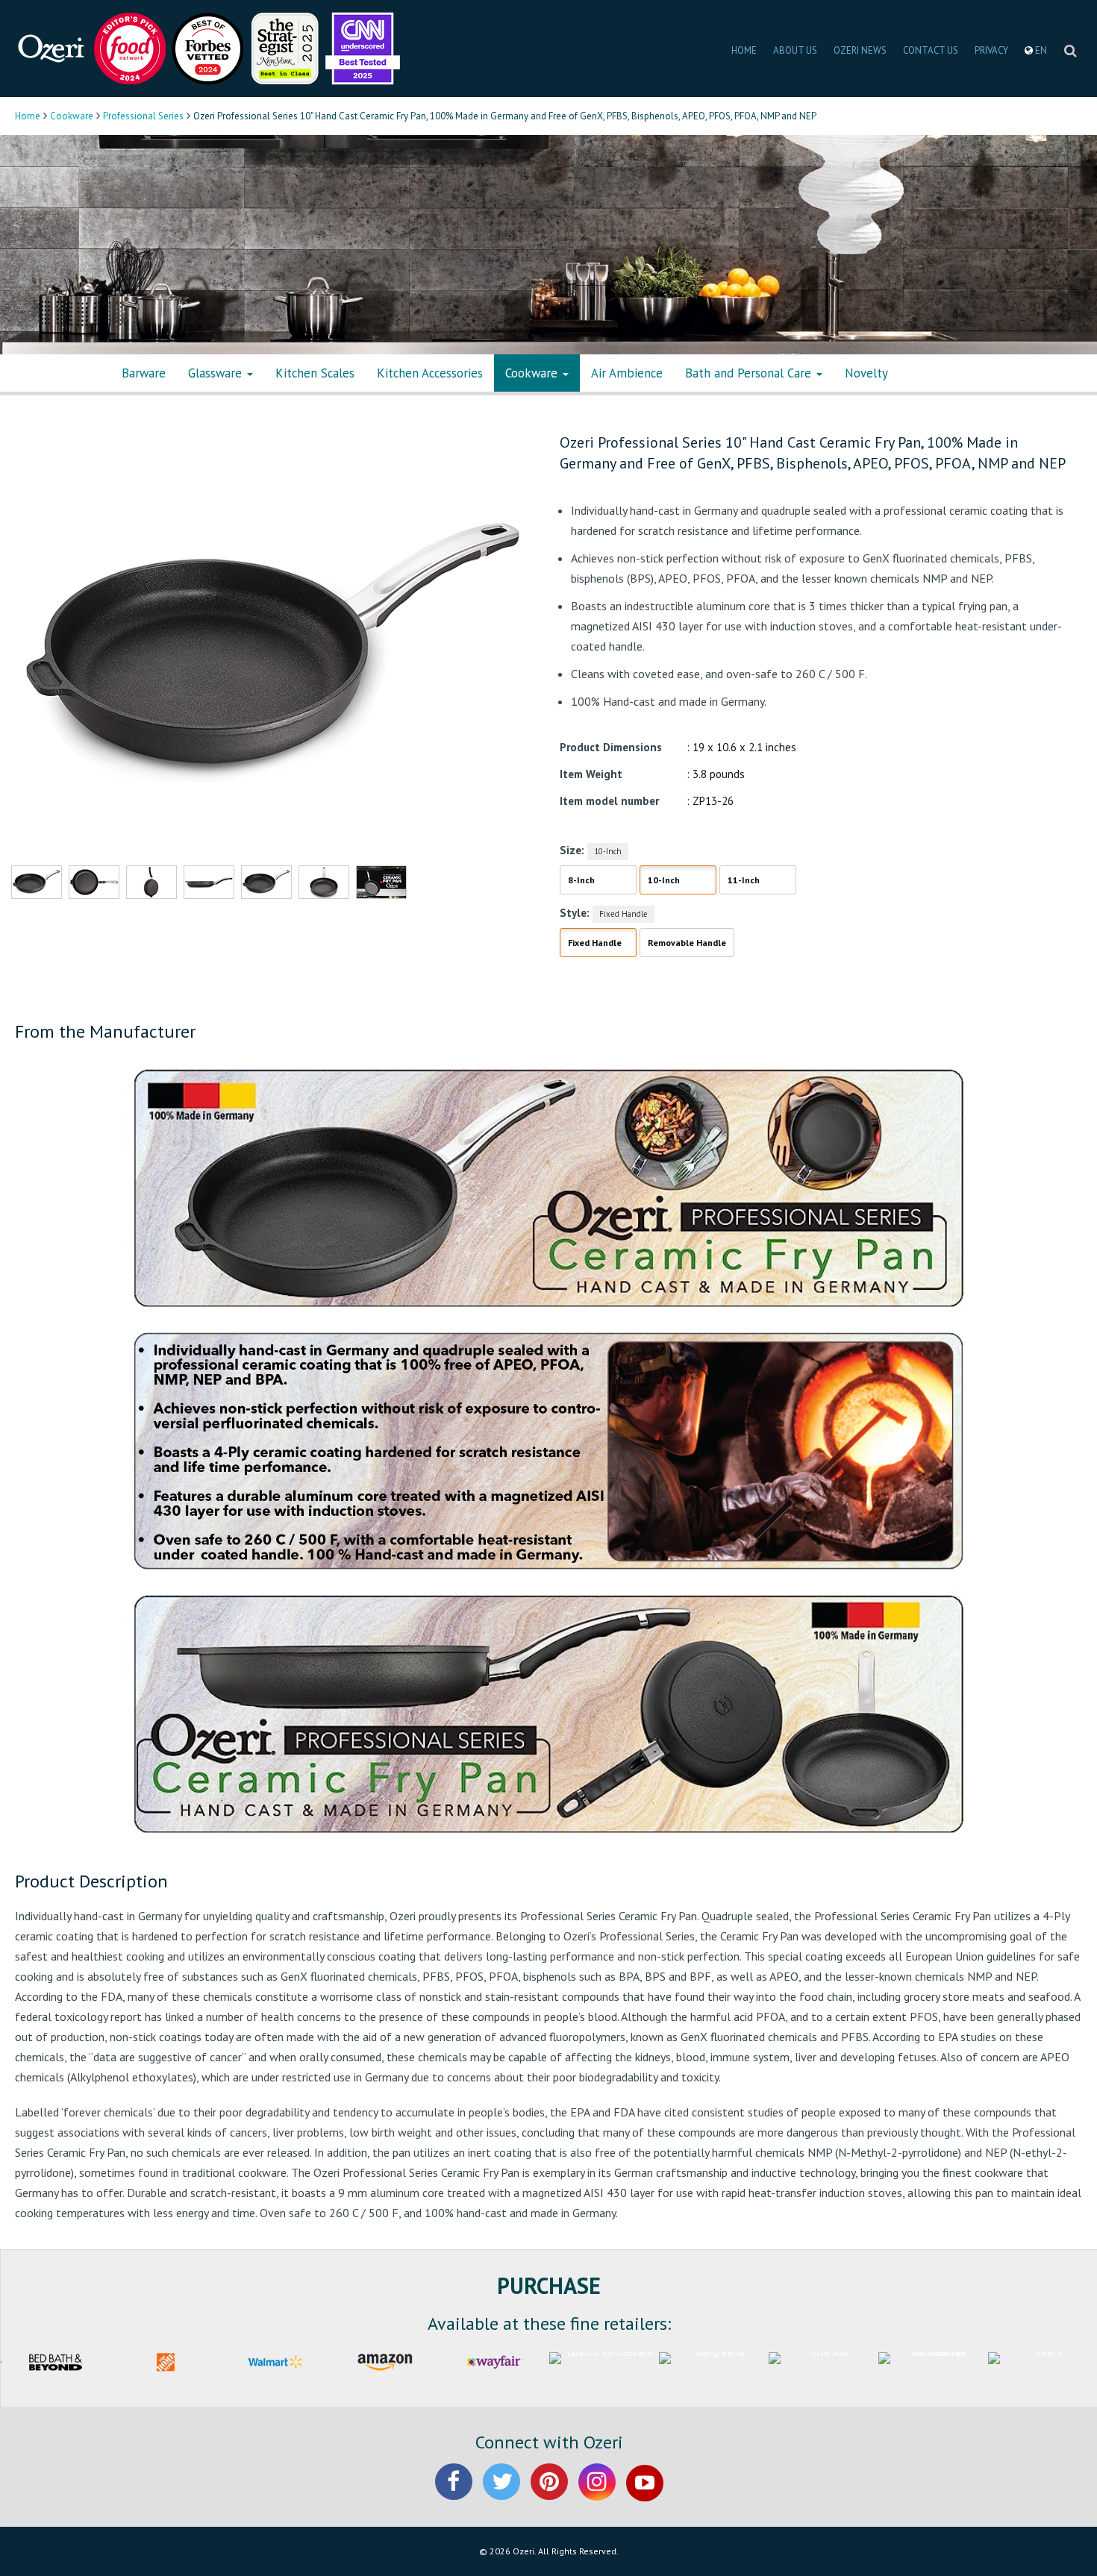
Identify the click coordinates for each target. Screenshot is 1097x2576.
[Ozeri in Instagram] (597, 2494)
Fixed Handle (623, 914)
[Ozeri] (52, 47)
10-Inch (608, 851)
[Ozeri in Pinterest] (549, 2494)
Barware (144, 373)
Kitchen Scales (315, 373)
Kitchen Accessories (430, 373)
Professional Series (143, 116)
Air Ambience (627, 373)
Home (28, 116)
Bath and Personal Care (750, 373)
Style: (575, 913)
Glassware (217, 373)
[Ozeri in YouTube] (645, 2494)
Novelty (866, 373)
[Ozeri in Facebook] (454, 2494)
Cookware (72, 116)
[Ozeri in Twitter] (501, 2494)
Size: (572, 850)
